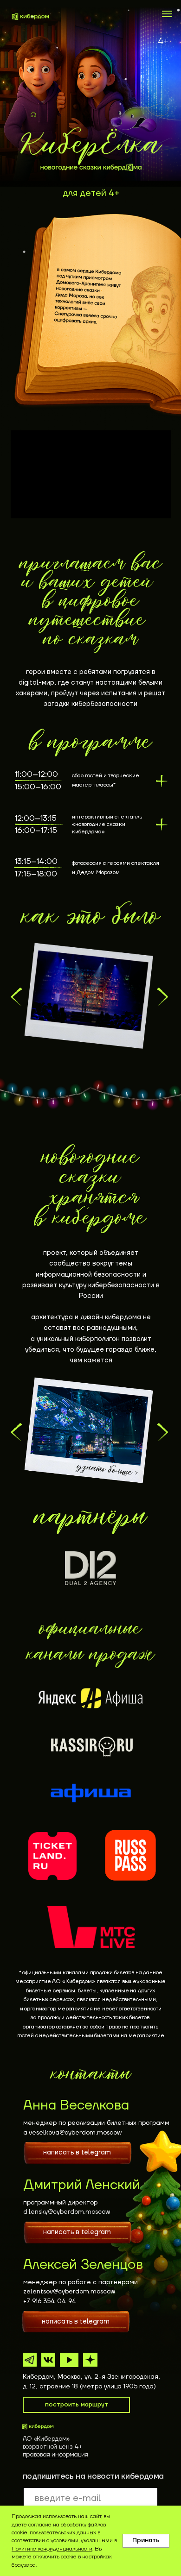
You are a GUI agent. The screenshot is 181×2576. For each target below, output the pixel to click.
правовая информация (55, 2455)
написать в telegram (77, 2152)
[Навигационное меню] (167, 14)
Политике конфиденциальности (52, 2549)
